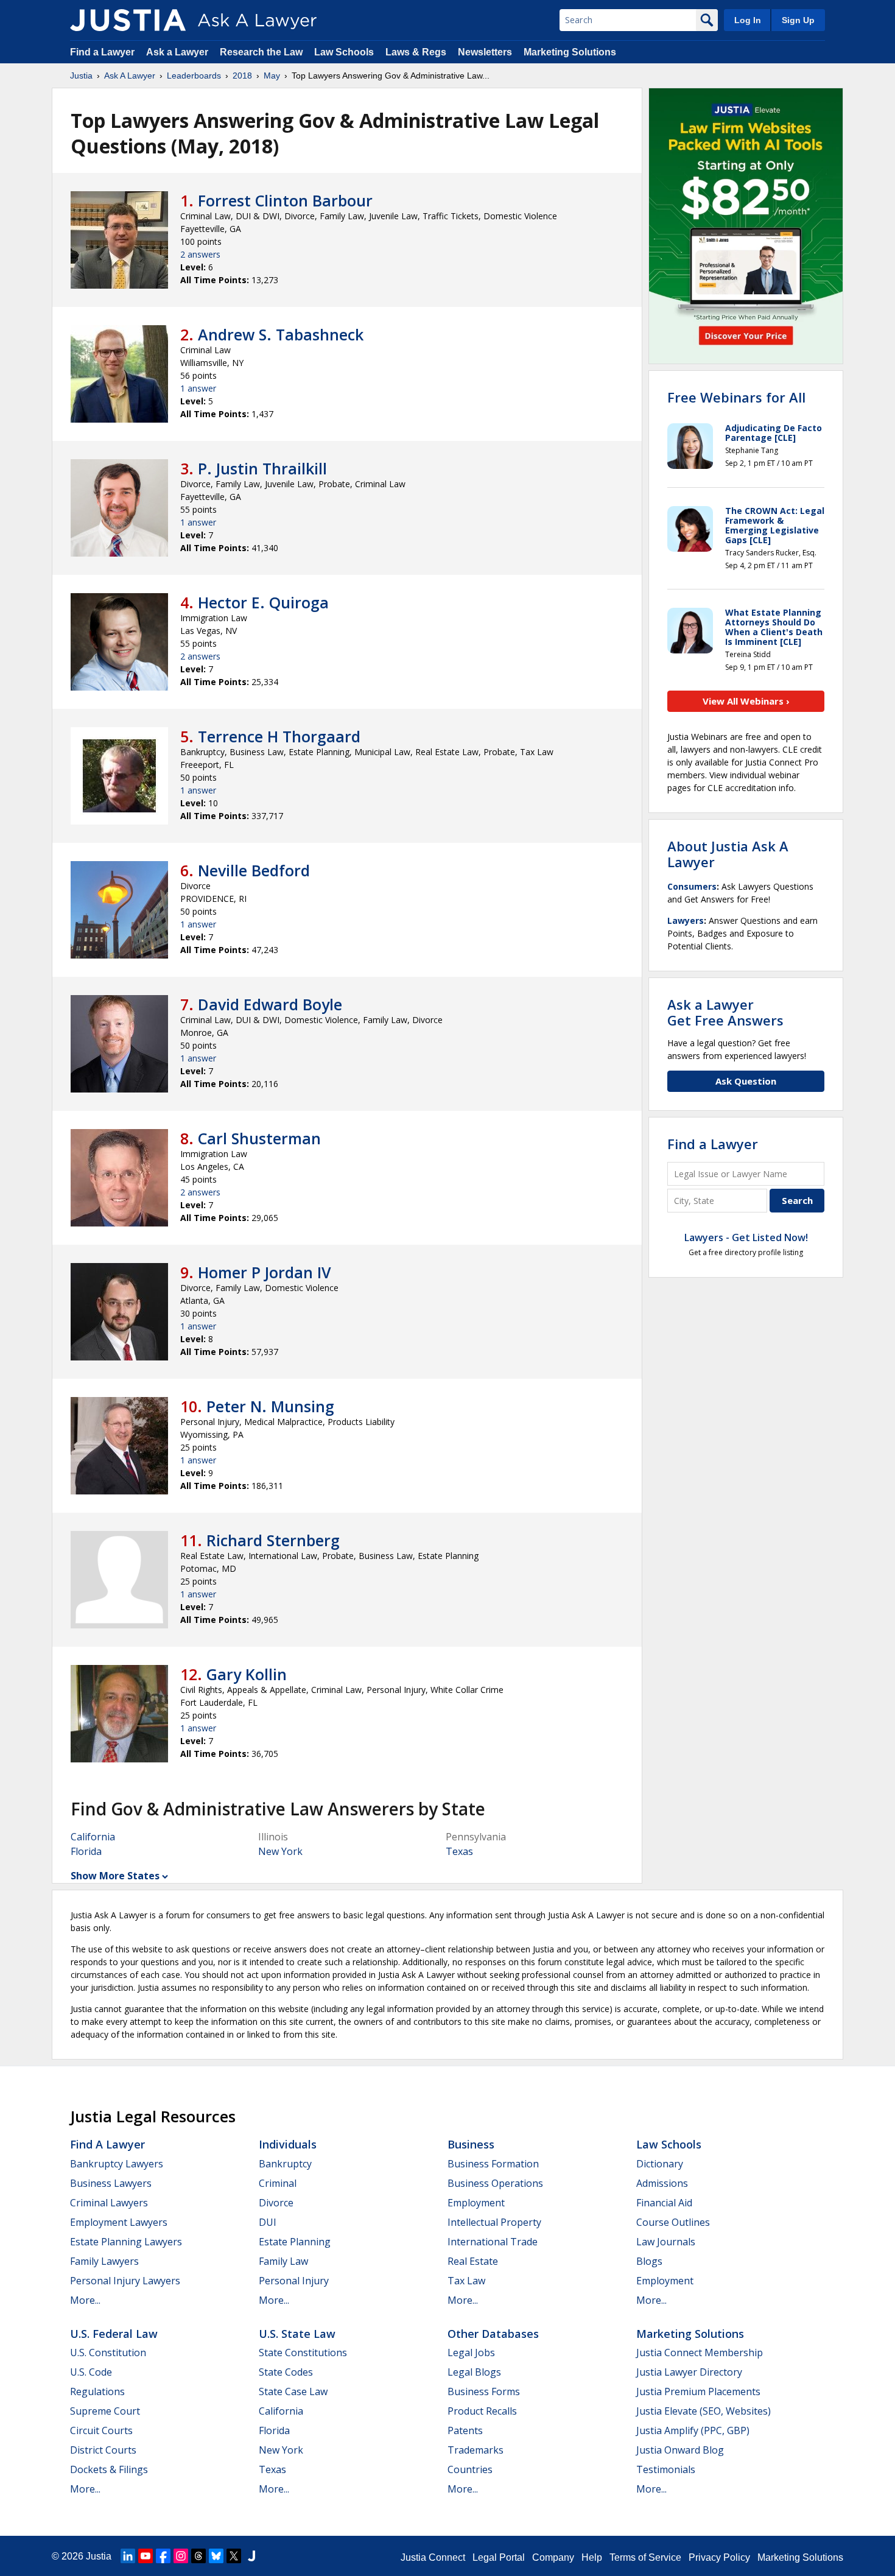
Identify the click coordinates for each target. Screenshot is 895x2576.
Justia (81, 76)
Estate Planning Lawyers (126, 2242)
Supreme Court (105, 2411)
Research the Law (261, 52)
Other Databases (493, 2334)
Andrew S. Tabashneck (281, 334)
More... (85, 2300)
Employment (476, 2203)
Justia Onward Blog (680, 2450)
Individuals (288, 2144)
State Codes (286, 2372)
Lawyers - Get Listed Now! (746, 1237)
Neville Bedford (254, 870)
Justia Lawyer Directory (689, 2372)
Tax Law (466, 2281)
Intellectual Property (494, 2222)
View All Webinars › (746, 701)
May (272, 76)
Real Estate (473, 2261)
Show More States (115, 1876)
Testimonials (666, 2469)
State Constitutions (303, 2353)
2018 (242, 76)
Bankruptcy (285, 2164)
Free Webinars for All (736, 397)
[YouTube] (146, 2556)
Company (553, 2557)
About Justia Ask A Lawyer (728, 854)
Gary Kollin (247, 1674)
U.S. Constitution (108, 2353)
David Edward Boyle (270, 1004)
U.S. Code (91, 2372)
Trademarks (476, 2450)
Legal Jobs (471, 2353)
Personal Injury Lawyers (125, 2281)
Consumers (692, 886)
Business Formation (493, 2164)
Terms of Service (645, 2557)
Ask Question (746, 1081)
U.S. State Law (297, 2334)
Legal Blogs (474, 2372)
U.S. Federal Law (114, 2334)
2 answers (200, 254)
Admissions (662, 2183)
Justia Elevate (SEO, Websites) (704, 2411)
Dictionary (660, 2164)
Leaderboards (194, 76)
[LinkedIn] (128, 2556)
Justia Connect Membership (700, 2353)
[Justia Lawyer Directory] (251, 2556)
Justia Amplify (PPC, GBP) (693, 2430)
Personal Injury (294, 2281)
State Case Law (293, 2391)
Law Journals (666, 2242)
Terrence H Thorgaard (279, 736)
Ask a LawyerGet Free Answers (725, 1012)
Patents (465, 2430)
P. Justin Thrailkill (262, 468)
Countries (470, 2469)
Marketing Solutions (570, 52)
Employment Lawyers (119, 2222)
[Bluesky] (216, 2556)
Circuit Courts (101, 2430)
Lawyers (686, 920)
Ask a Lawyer (178, 52)
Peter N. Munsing (270, 1406)
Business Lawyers (111, 2183)
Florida (86, 1851)
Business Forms (484, 2391)
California (93, 1837)
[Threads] (198, 2556)
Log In (748, 20)
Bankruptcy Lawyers (117, 2164)
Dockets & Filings (109, 2469)
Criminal (278, 2183)
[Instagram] (181, 2556)
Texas (459, 1851)
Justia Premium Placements (698, 2391)
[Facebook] (163, 2556)
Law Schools (344, 52)
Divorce (276, 2203)
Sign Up (798, 20)
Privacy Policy (719, 2557)
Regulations (97, 2391)
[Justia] (128, 20)
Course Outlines (673, 2222)
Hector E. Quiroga (263, 602)
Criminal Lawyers (109, 2203)
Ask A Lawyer (130, 76)
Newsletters (485, 52)
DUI (268, 2222)
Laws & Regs (416, 52)
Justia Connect (433, 2557)
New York (280, 1851)
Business (471, 2144)
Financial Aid (664, 2203)
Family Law (283, 2261)
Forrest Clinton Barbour (285, 200)
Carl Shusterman (259, 1138)
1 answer (198, 388)
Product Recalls (482, 2411)
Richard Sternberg (273, 1540)
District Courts (103, 2450)
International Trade (493, 2242)
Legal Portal (499, 2557)
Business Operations (495, 2183)
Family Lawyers (104, 2261)
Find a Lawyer (102, 52)
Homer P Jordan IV (265, 1272)
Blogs (649, 2261)
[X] (234, 2556)
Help (592, 2557)
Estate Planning (295, 2242)
